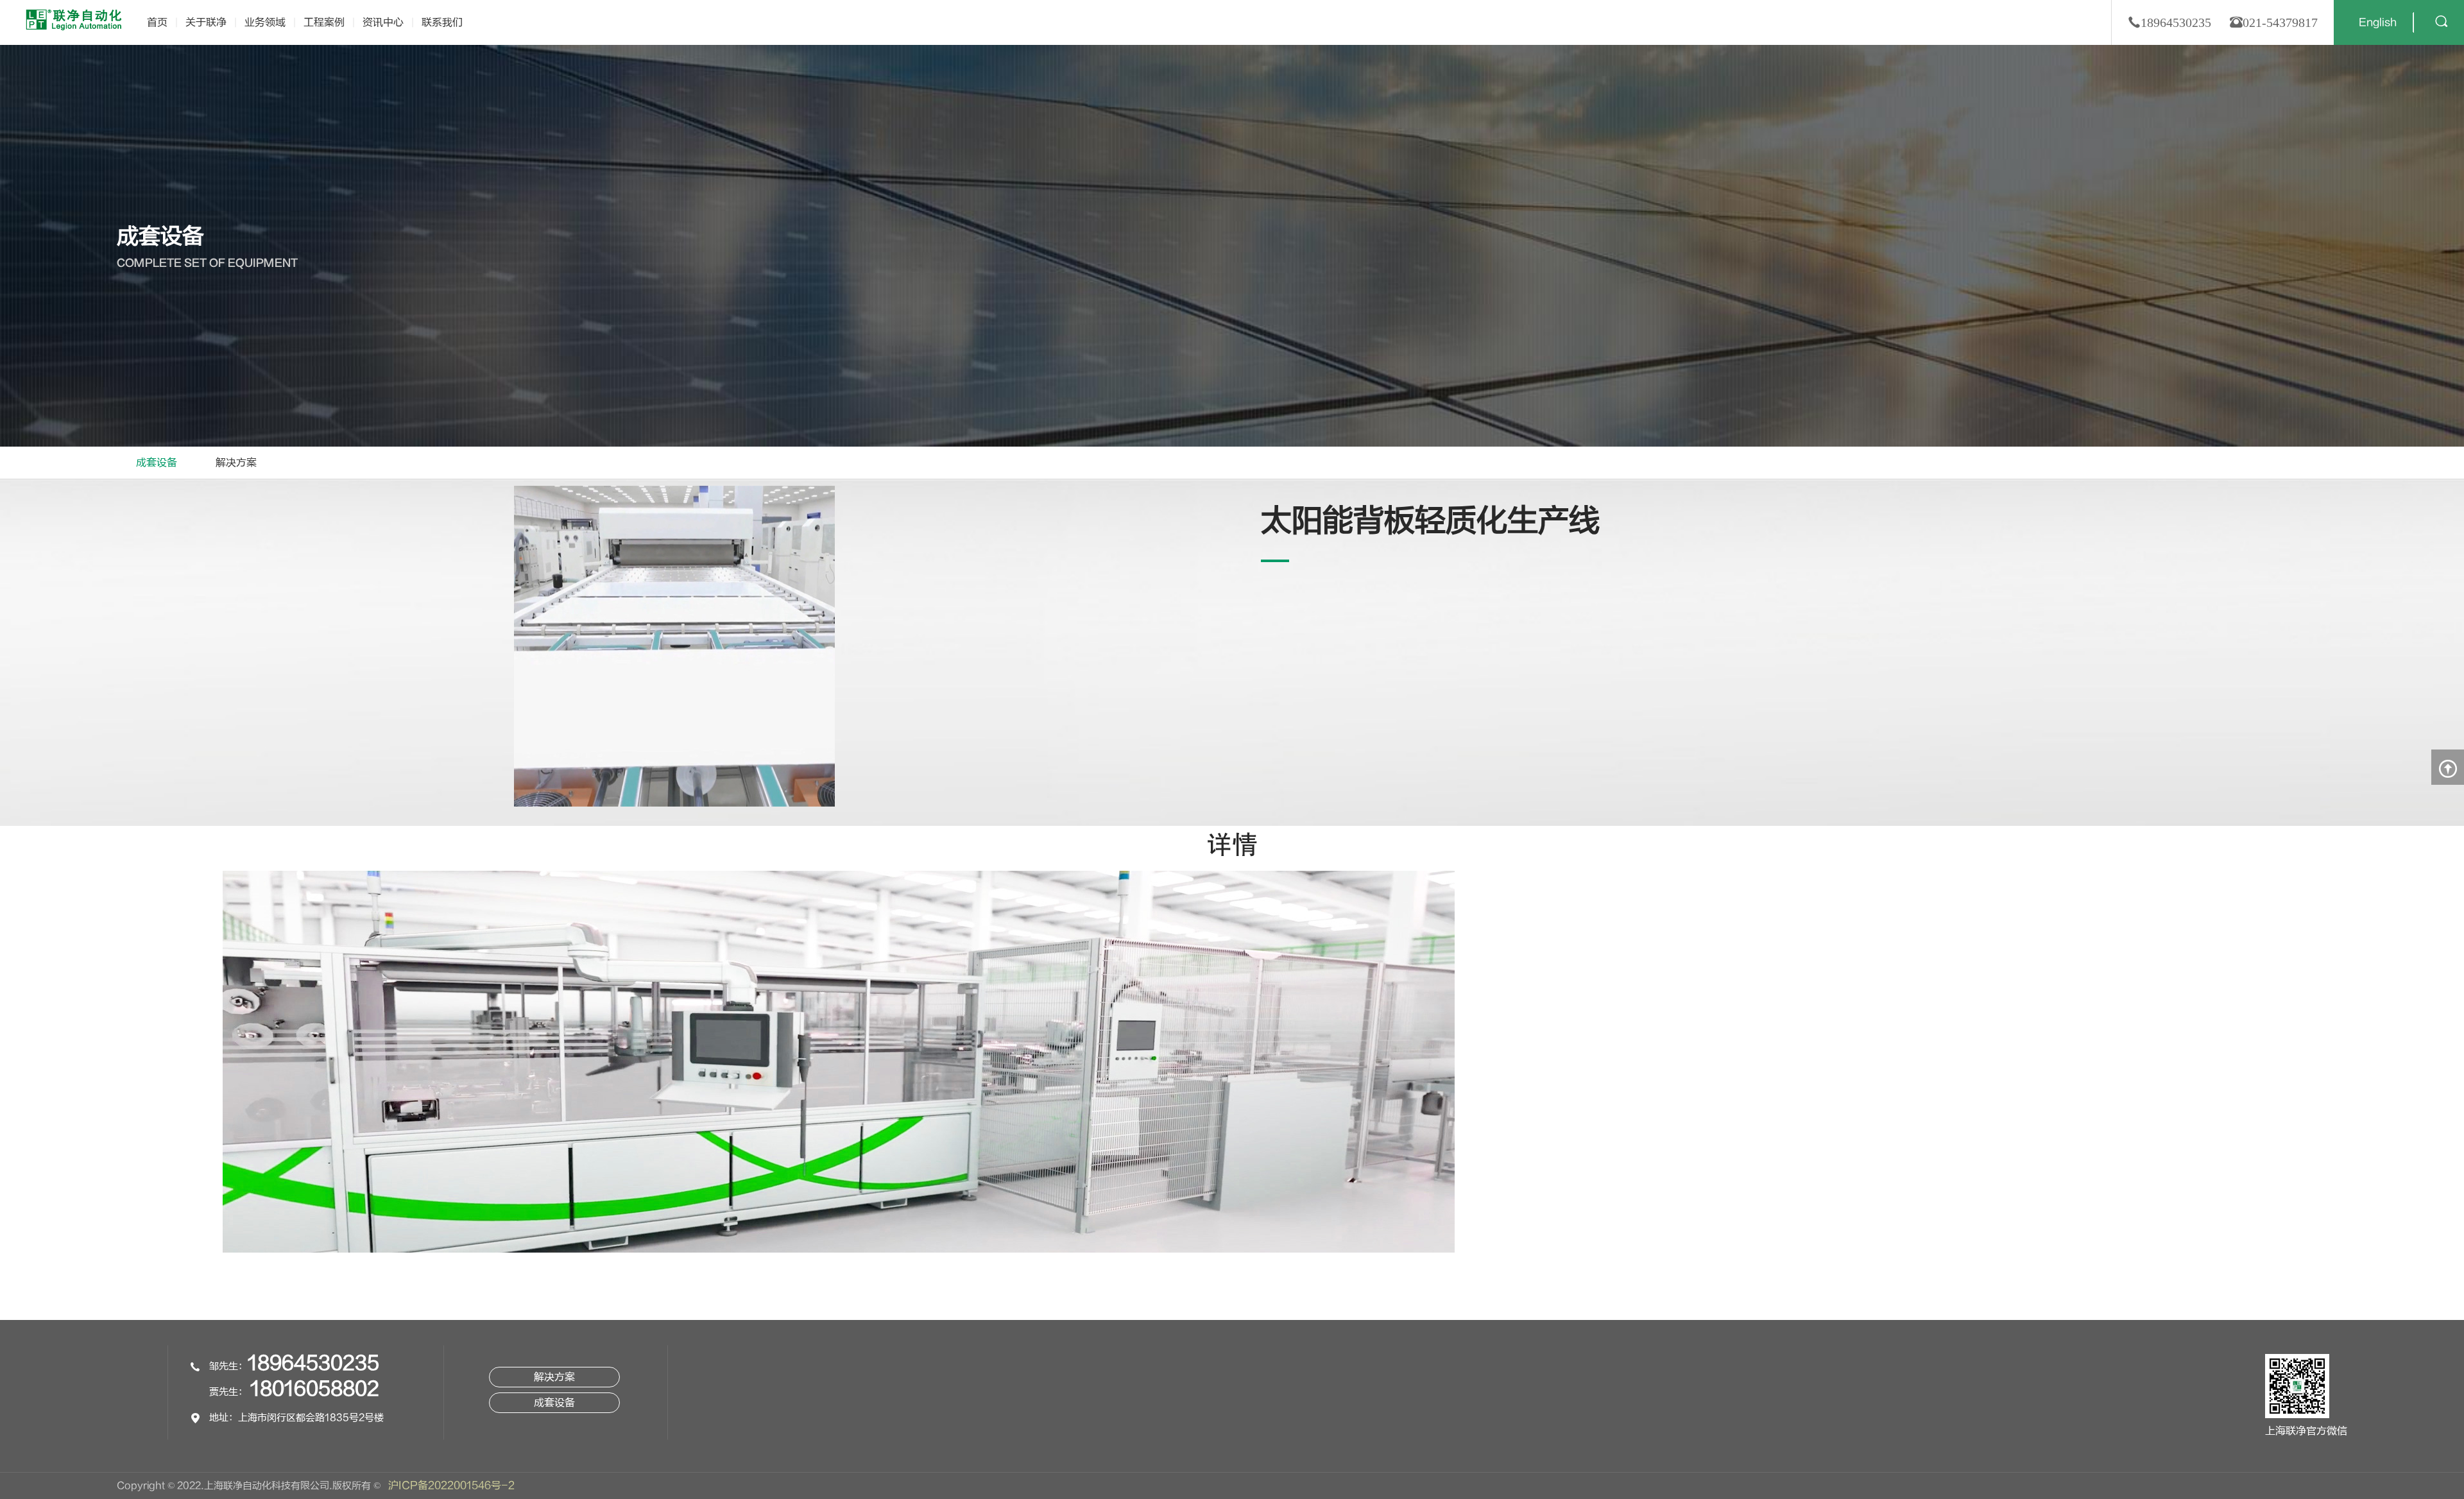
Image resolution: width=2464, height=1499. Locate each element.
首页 (157, 22)
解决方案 (236, 463)
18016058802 (315, 1389)
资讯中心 (383, 22)
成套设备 (157, 463)
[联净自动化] (74, 19)
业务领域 (265, 22)
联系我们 (442, 22)
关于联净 (206, 22)
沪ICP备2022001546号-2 (451, 1486)
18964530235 (313, 1363)
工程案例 (324, 22)
